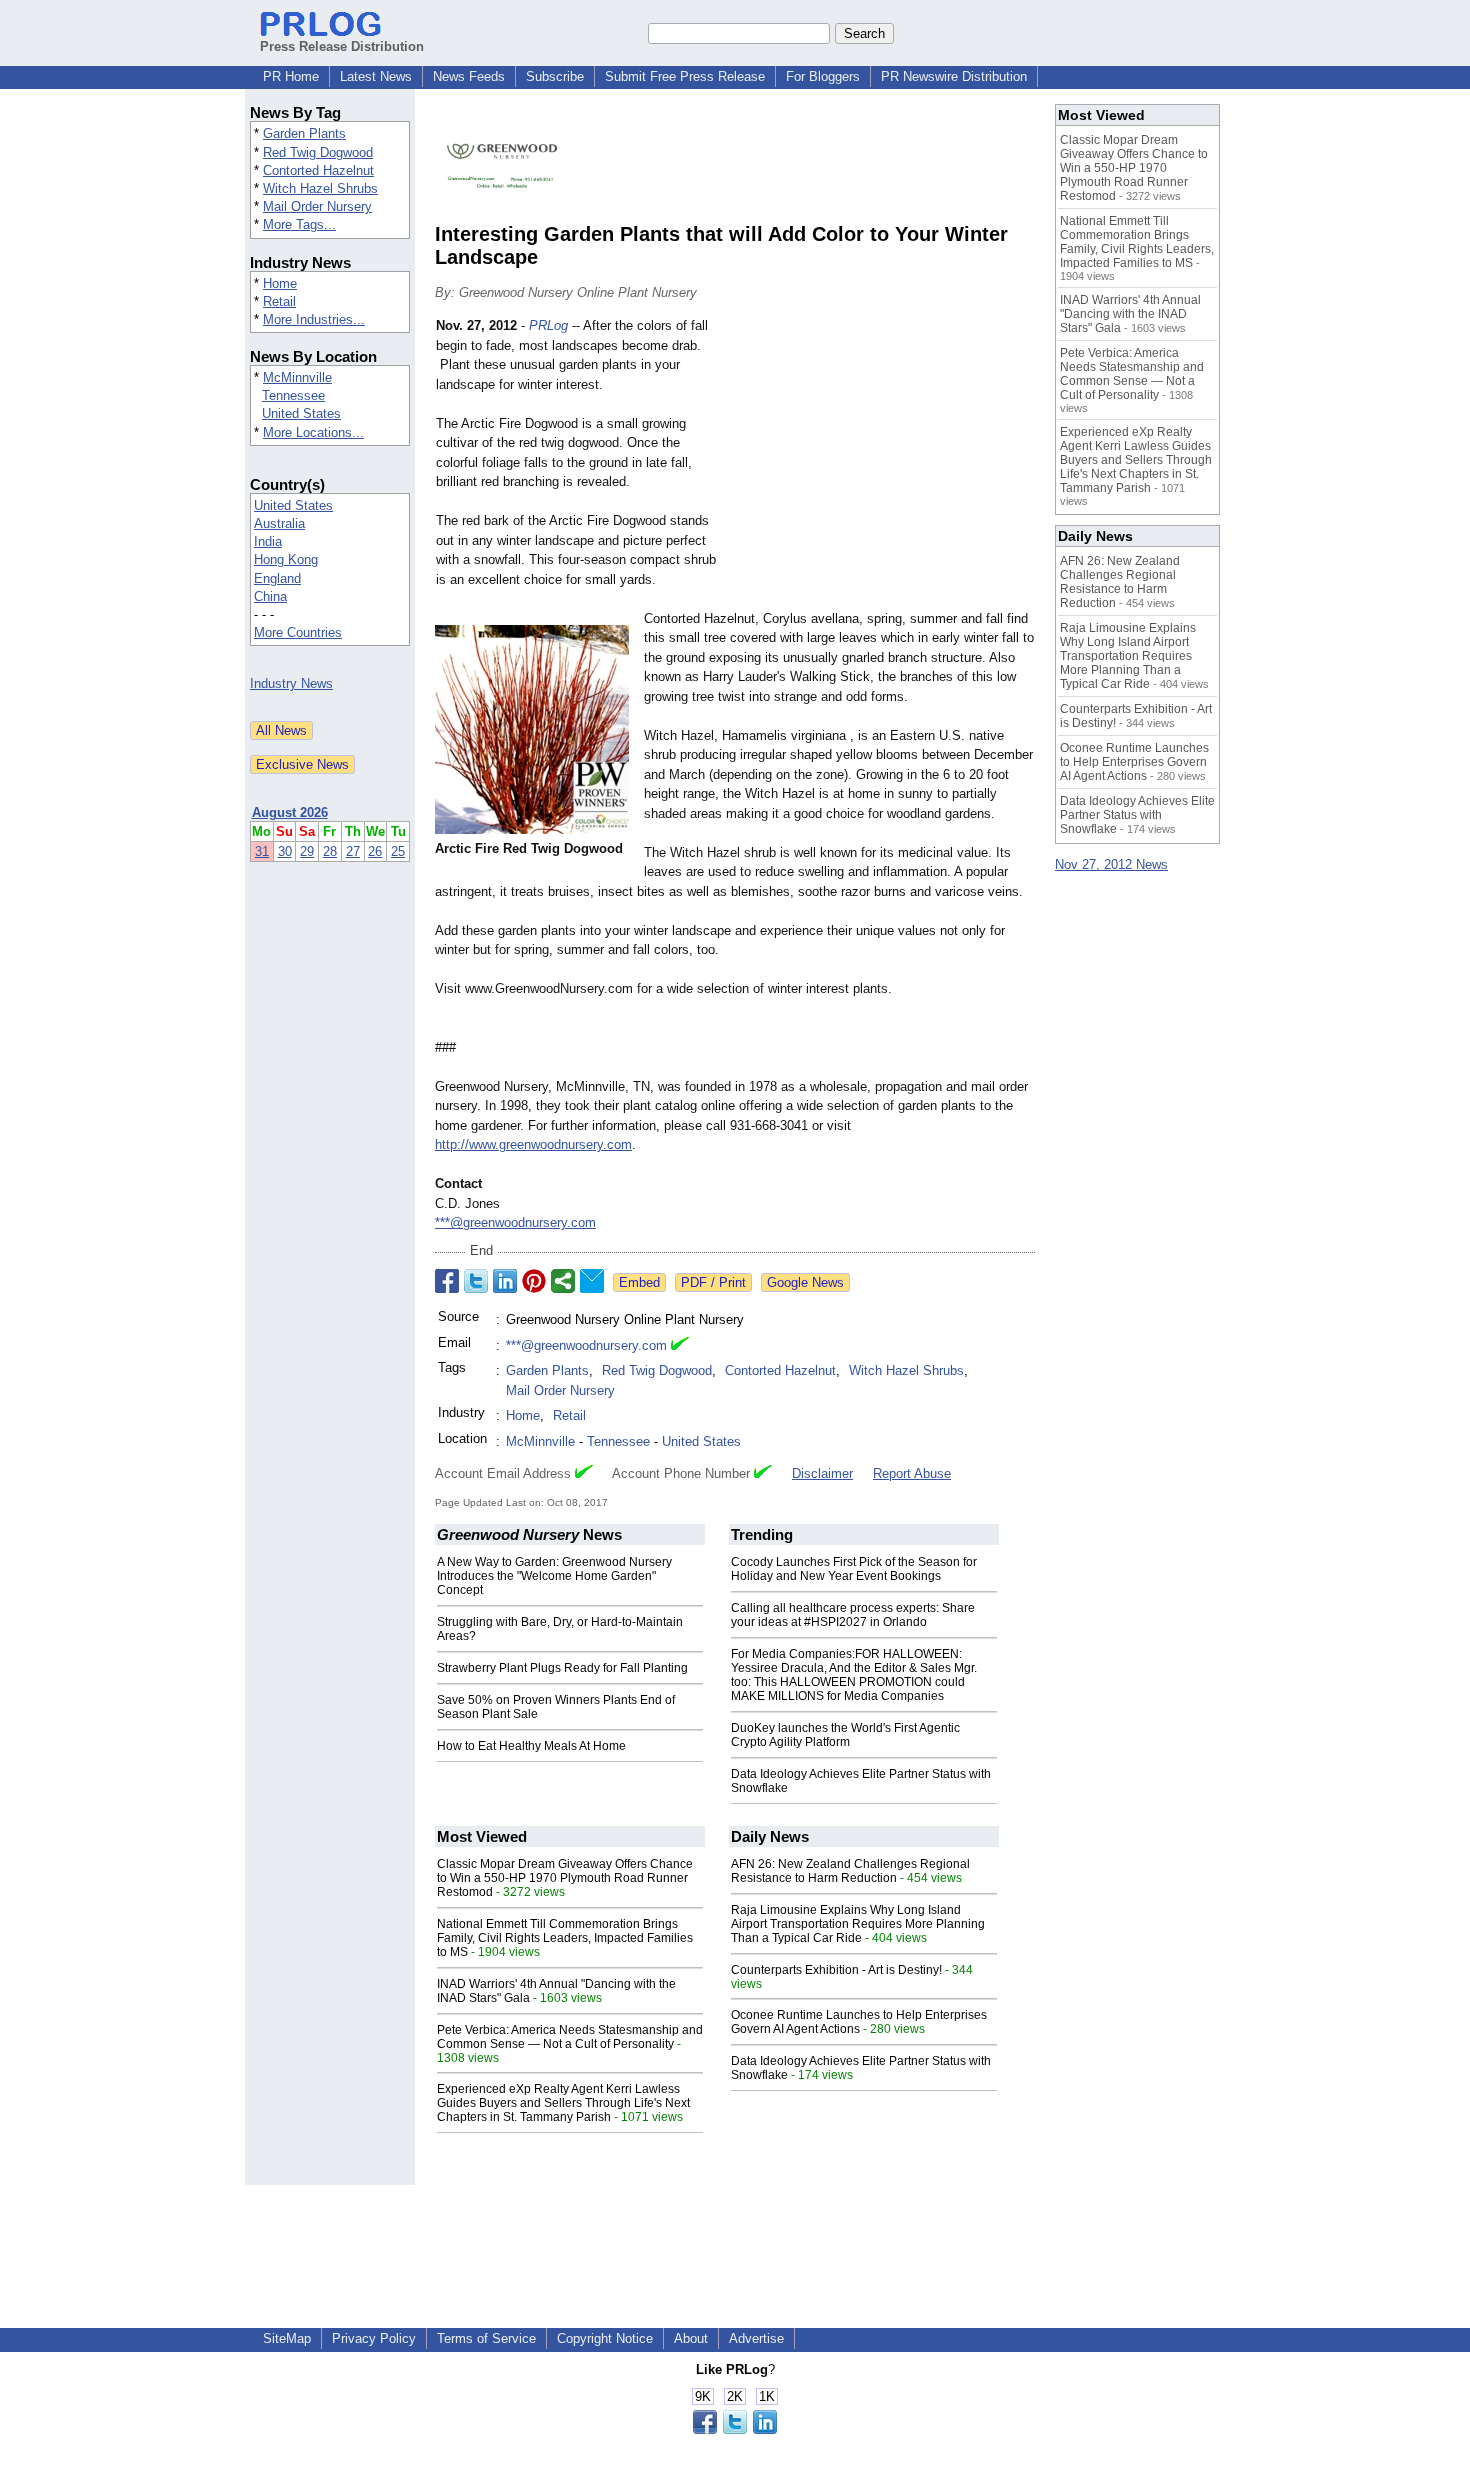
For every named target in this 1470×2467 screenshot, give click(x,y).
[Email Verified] (680, 1346)
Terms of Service (486, 2338)
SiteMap (287, 2338)
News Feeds (469, 76)
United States (301, 413)
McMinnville (297, 377)
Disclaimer (822, 1473)
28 (330, 851)
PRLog (548, 325)
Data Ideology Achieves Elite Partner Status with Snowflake (1137, 815)
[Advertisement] (885, 463)
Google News (805, 1282)
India (268, 541)
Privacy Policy (374, 2338)
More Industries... (314, 319)
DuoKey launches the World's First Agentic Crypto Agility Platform (845, 1735)
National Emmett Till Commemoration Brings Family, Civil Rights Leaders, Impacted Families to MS (565, 1938)
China (270, 596)
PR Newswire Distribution (954, 76)
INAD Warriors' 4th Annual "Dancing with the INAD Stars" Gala (1130, 314)
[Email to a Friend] (592, 1281)
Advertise (756, 2338)
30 (285, 851)
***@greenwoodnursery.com (515, 1222)
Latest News (376, 76)
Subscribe (555, 76)
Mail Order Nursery (317, 206)
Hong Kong (286, 559)
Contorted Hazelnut (318, 170)
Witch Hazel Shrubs (320, 188)
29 (307, 851)
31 (262, 851)
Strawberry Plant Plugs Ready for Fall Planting (562, 1668)
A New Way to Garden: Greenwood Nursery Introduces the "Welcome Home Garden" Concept (554, 1576)
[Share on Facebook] (447, 1281)
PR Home (291, 76)
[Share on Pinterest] (534, 1281)
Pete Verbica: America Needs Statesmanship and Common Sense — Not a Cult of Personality (570, 2037)
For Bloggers (823, 76)
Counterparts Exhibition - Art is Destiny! (836, 1970)
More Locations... (313, 432)
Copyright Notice (605, 2338)
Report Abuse (912, 1473)
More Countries (298, 632)
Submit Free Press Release (685, 76)
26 (375, 851)
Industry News (291, 683)
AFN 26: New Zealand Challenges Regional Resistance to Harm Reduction (850, 1871)
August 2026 (290, 812)
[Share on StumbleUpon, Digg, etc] (563, 1281)
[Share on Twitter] (476, 1281)
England (277, 578)
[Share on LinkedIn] (505, 1281)
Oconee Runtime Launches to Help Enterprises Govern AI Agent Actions (859, 2022)
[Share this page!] (735, 2429)
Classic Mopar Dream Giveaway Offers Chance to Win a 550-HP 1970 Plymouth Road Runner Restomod (565, 1878)
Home (280, 283)
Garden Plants (304, 133)
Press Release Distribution (342, 46)
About (691, 2338)
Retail (279, 301)
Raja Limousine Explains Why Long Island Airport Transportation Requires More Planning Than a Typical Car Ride (858, 1924)
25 (398, 851)
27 (353, 851)
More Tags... (299, 224)
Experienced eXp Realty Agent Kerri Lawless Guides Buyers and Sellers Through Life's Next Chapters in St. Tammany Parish (563, 2103)
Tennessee (293, 395)
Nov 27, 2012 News (1111, 864)
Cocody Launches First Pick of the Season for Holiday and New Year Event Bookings (854, 1569)
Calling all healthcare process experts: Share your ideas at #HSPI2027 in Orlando (853, 1615)
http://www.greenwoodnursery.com (533, 1144)
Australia (279, 523)
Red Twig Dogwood (318, 152)
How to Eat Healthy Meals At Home (531, 1746)
